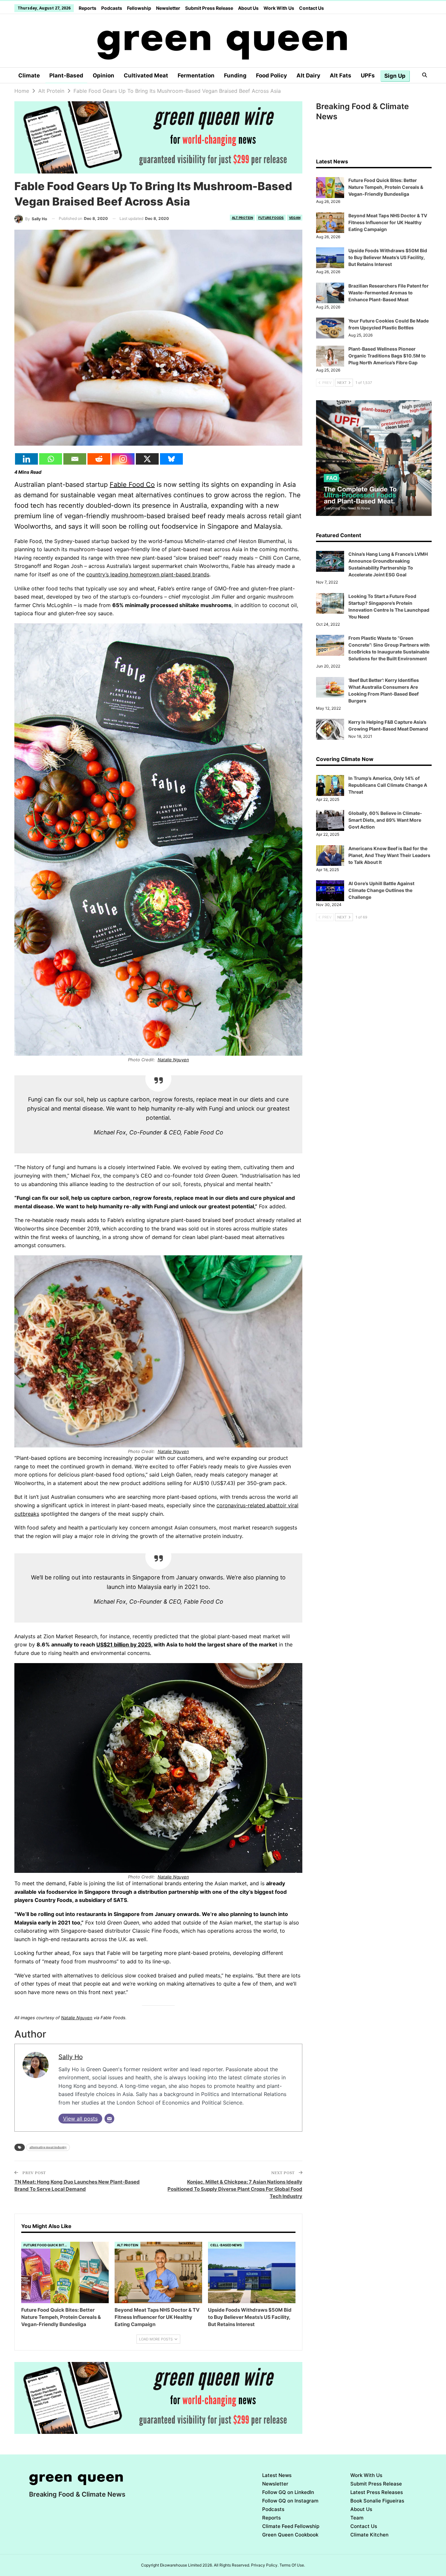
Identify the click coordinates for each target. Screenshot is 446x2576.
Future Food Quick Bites (46, 2245)
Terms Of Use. (292, 2565)
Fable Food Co (132, 485)
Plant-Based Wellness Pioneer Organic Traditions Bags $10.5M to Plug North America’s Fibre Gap (387, 356)
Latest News (277, 2475)
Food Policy (271, 75)
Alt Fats (341, 75)
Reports (88, 8)
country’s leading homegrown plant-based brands (148, 574)
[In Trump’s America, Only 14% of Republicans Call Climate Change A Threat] (330, 785)
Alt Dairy (308, 75)
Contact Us (311, 8)
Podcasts (112, 8)
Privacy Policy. (265, 2565)
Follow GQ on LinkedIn (288, 2492)
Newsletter (168, 8)
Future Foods (271, 218)
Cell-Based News (226, 2245)
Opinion (104, 75)
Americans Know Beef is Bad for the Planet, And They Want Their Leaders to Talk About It (389, 855)
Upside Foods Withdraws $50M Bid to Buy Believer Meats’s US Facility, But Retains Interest (388, 257)
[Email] (75, 459)
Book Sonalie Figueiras (377, 2501)
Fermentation (196, 75)
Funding (235, 75)
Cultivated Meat (146, 75)
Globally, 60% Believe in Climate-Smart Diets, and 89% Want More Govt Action (385, 820)
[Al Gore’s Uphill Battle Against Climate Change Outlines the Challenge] (330, 891)
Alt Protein (242, 218)
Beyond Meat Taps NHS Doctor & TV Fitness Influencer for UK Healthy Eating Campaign (388, 222)
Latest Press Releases (377, 2492)
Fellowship (139, 8)
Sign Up (395, 76)
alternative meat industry (48, 2147)
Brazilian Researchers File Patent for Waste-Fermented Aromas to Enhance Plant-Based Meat (389, 293)
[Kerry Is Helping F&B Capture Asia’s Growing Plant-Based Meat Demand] (330, 729)
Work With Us (279, 8)
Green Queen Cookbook (290, 2535)
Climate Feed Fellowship (291, 2526)
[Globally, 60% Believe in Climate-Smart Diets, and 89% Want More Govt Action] (330, 820)
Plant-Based (66, 75)
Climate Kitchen (369, 2535)
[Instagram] (123, 459)
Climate (29, 75)
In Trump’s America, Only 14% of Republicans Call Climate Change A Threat (388, 785)
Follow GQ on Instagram (290, 2501)
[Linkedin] (26, 459)
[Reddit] (99, 459)
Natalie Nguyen (173, 1060)
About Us (248, 8)
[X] (147, 459)
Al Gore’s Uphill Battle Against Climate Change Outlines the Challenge (381, 890)
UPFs (368, 75)
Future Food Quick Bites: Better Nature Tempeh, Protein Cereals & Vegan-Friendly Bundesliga (386, 187)
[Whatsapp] (51, 459)
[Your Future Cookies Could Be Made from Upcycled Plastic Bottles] (330, 328)
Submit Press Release (209, 8)
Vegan (295, 218)
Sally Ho (71, 2057)
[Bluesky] (171, 459)
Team (357, 2518)
